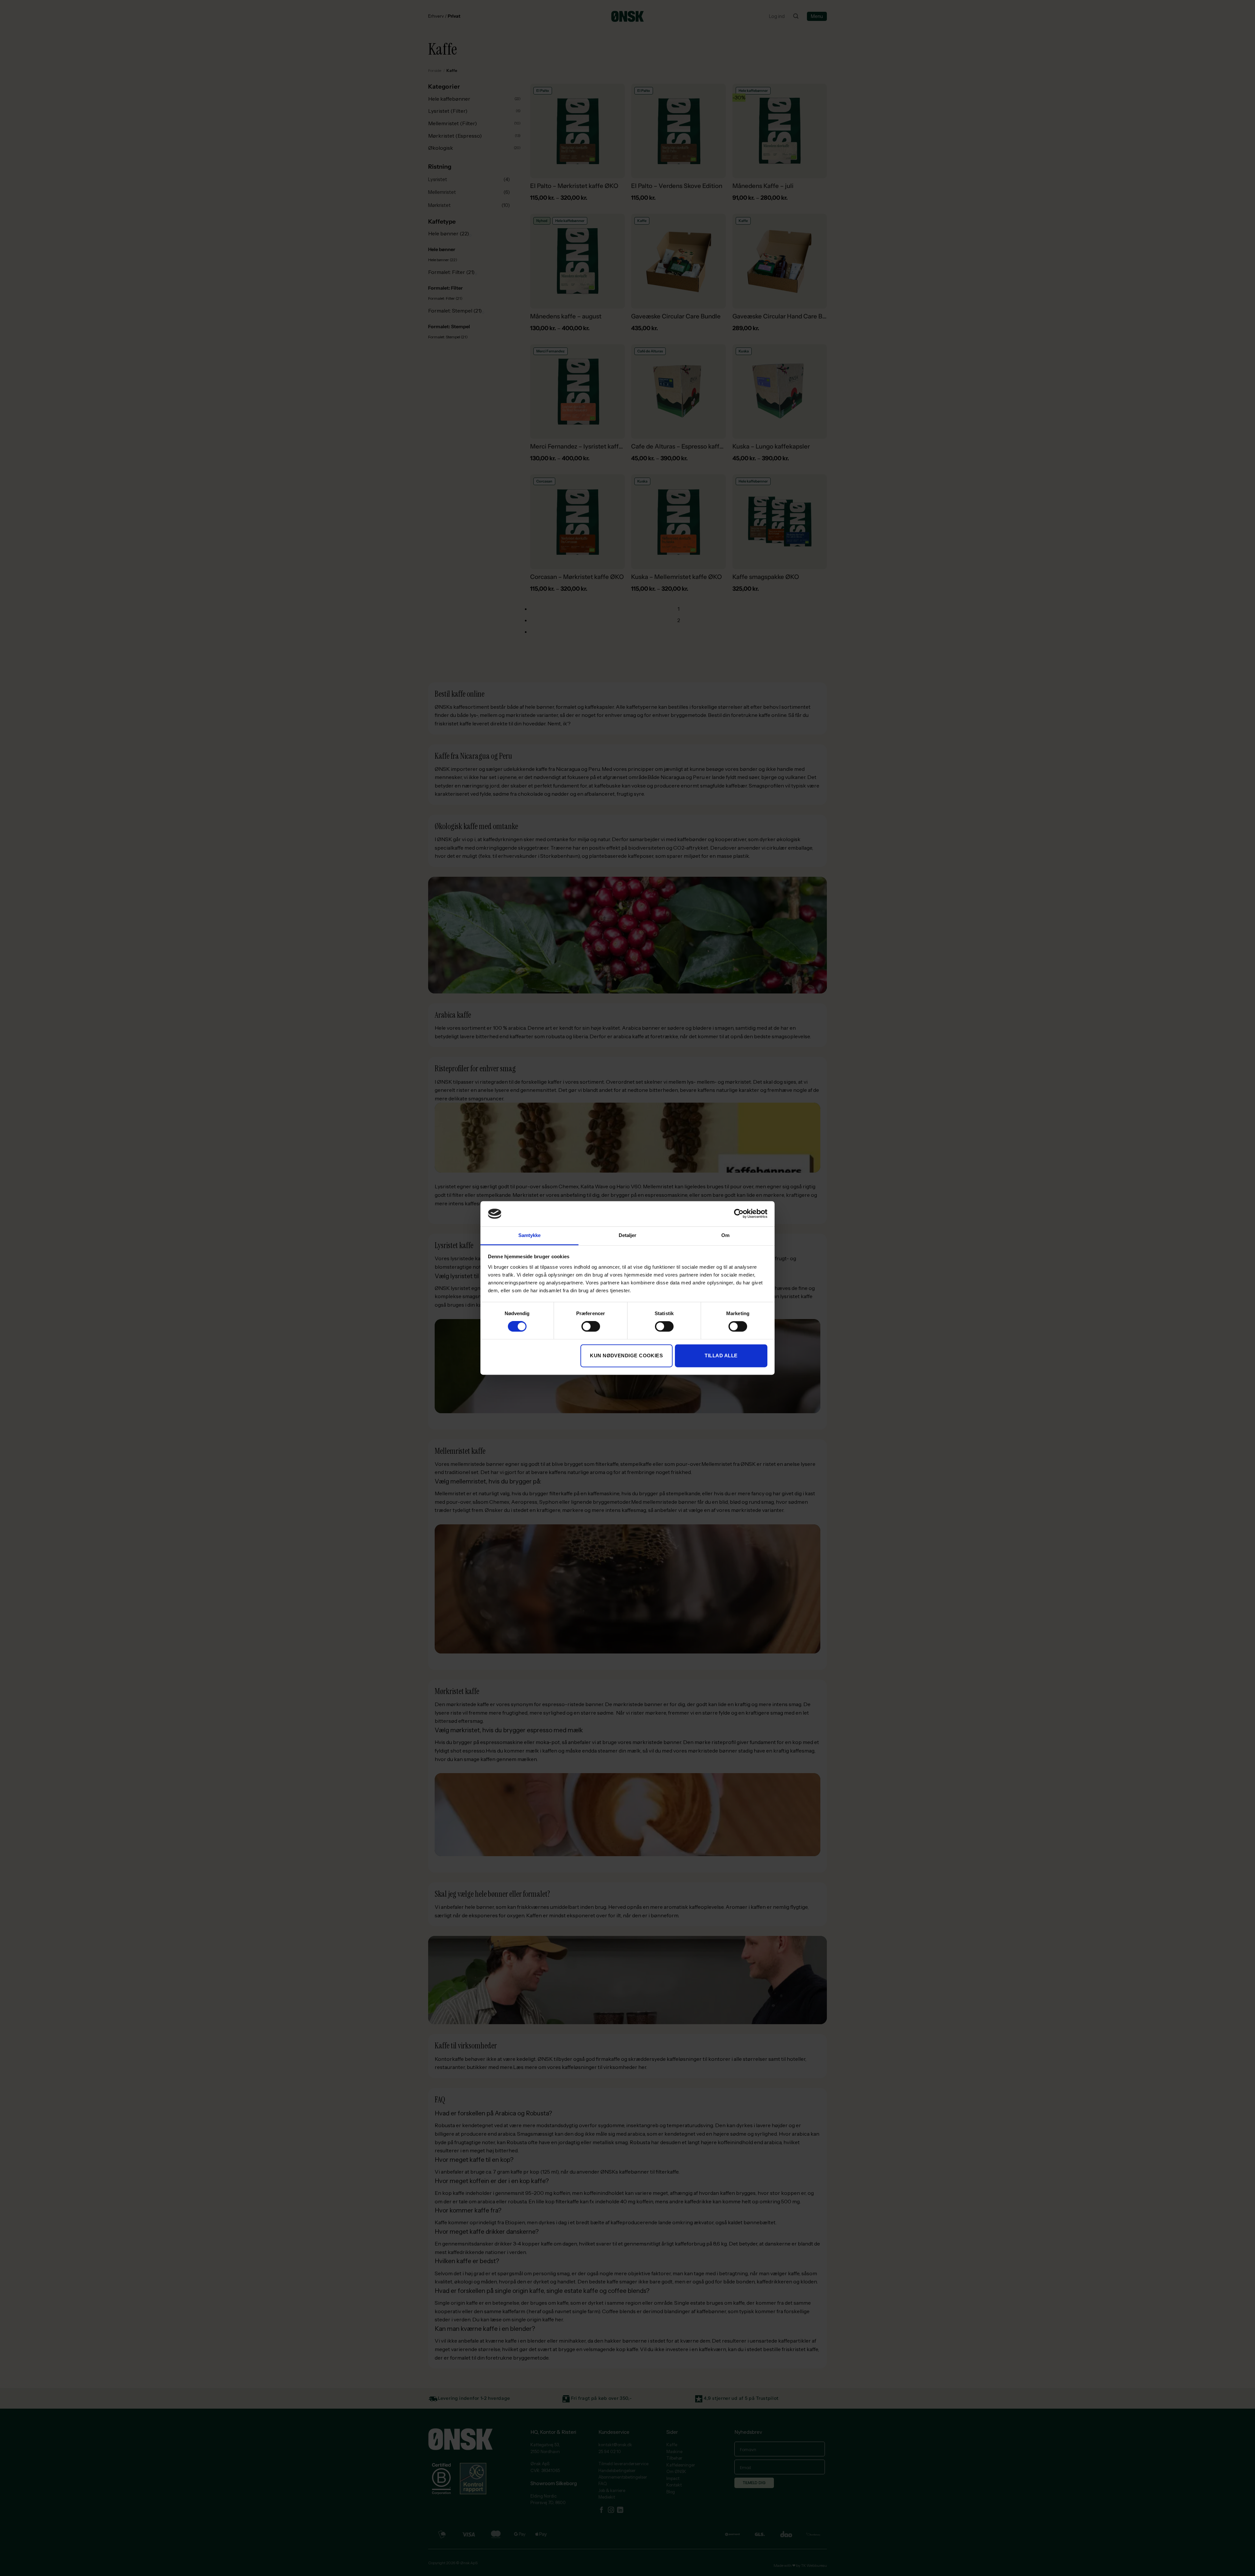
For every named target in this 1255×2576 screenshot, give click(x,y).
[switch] (591, 1327)
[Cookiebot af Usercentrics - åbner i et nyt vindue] (739, 1214)
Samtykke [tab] (530, 1235)
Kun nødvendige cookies (626, 1356)
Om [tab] (725, 1235)
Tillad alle (721, 1356)
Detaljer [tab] (628, 1235)
